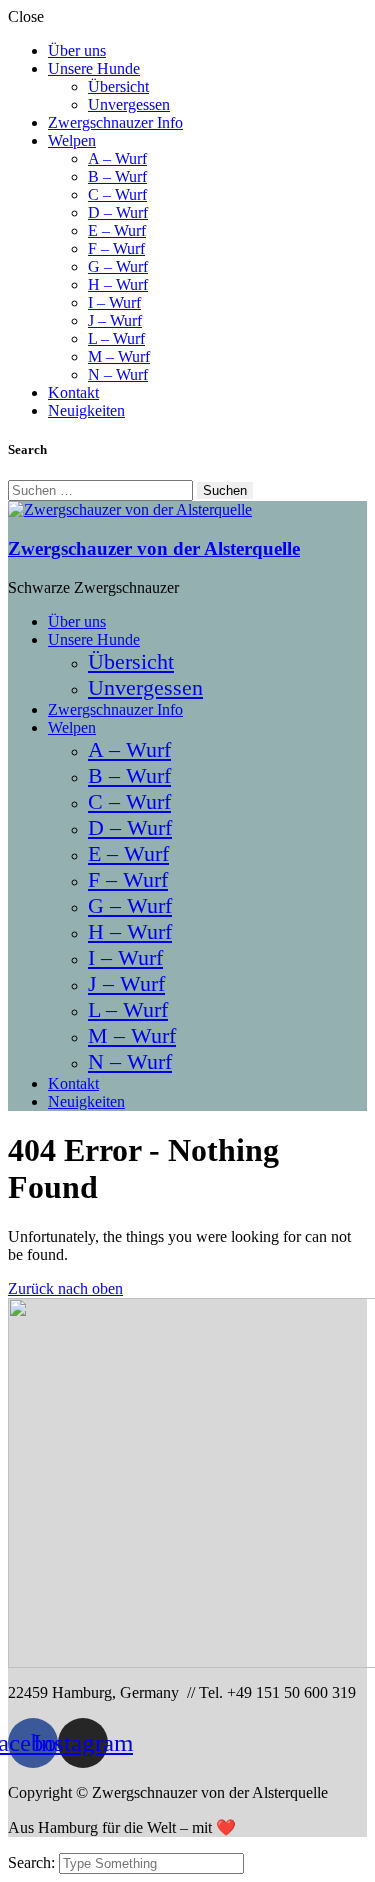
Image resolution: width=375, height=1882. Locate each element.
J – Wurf (115, 320)
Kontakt (73, 392)
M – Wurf (119, 356)
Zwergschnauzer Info (115, 122)
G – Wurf (118, 266)
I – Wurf (114, 302)
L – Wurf (116, 338)
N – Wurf (118, 374)
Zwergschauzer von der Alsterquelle (154, 548)
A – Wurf (117, 158)
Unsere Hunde (94, 68)
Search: (33, 1862)
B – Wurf (117, 176)
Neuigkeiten (86, 410)
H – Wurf (118, 284)
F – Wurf (116, 248)
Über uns (77, 50)
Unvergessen (129, 104)
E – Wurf (117, 230)
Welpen (72, 140)
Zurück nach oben (65, 1288)
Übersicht (118, 86)
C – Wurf (117, 194)
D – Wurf (118, 212)
